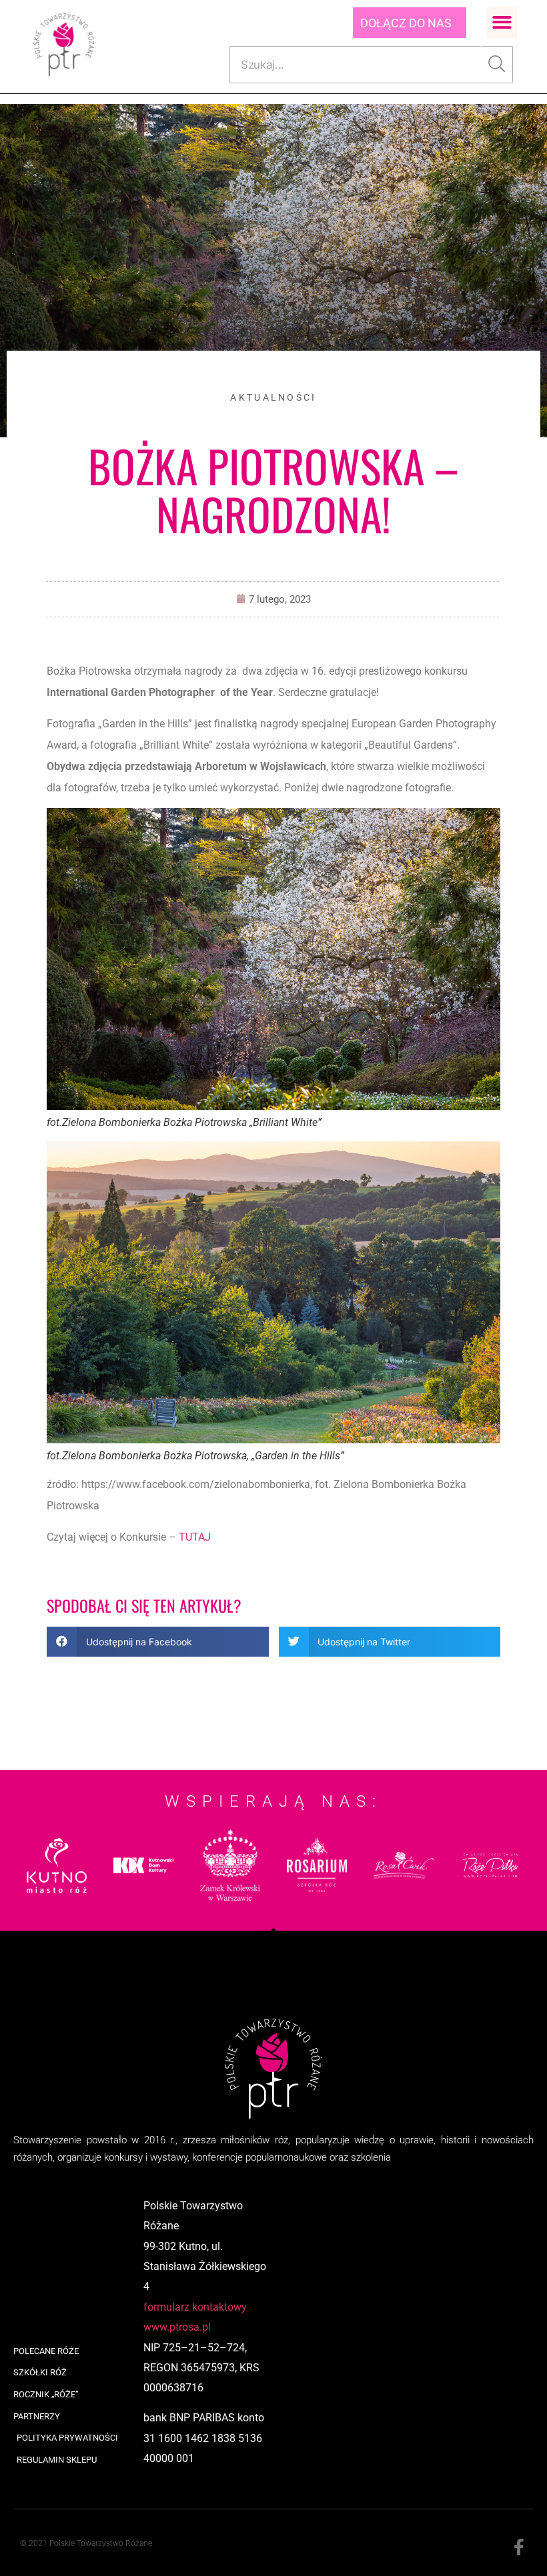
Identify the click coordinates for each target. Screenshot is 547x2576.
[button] (502, 22)
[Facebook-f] (519, 2548)
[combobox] (355, 65)
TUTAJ (195, 1537)
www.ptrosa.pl (177, 2327)
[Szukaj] (497, 65)
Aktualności (273, 397)
